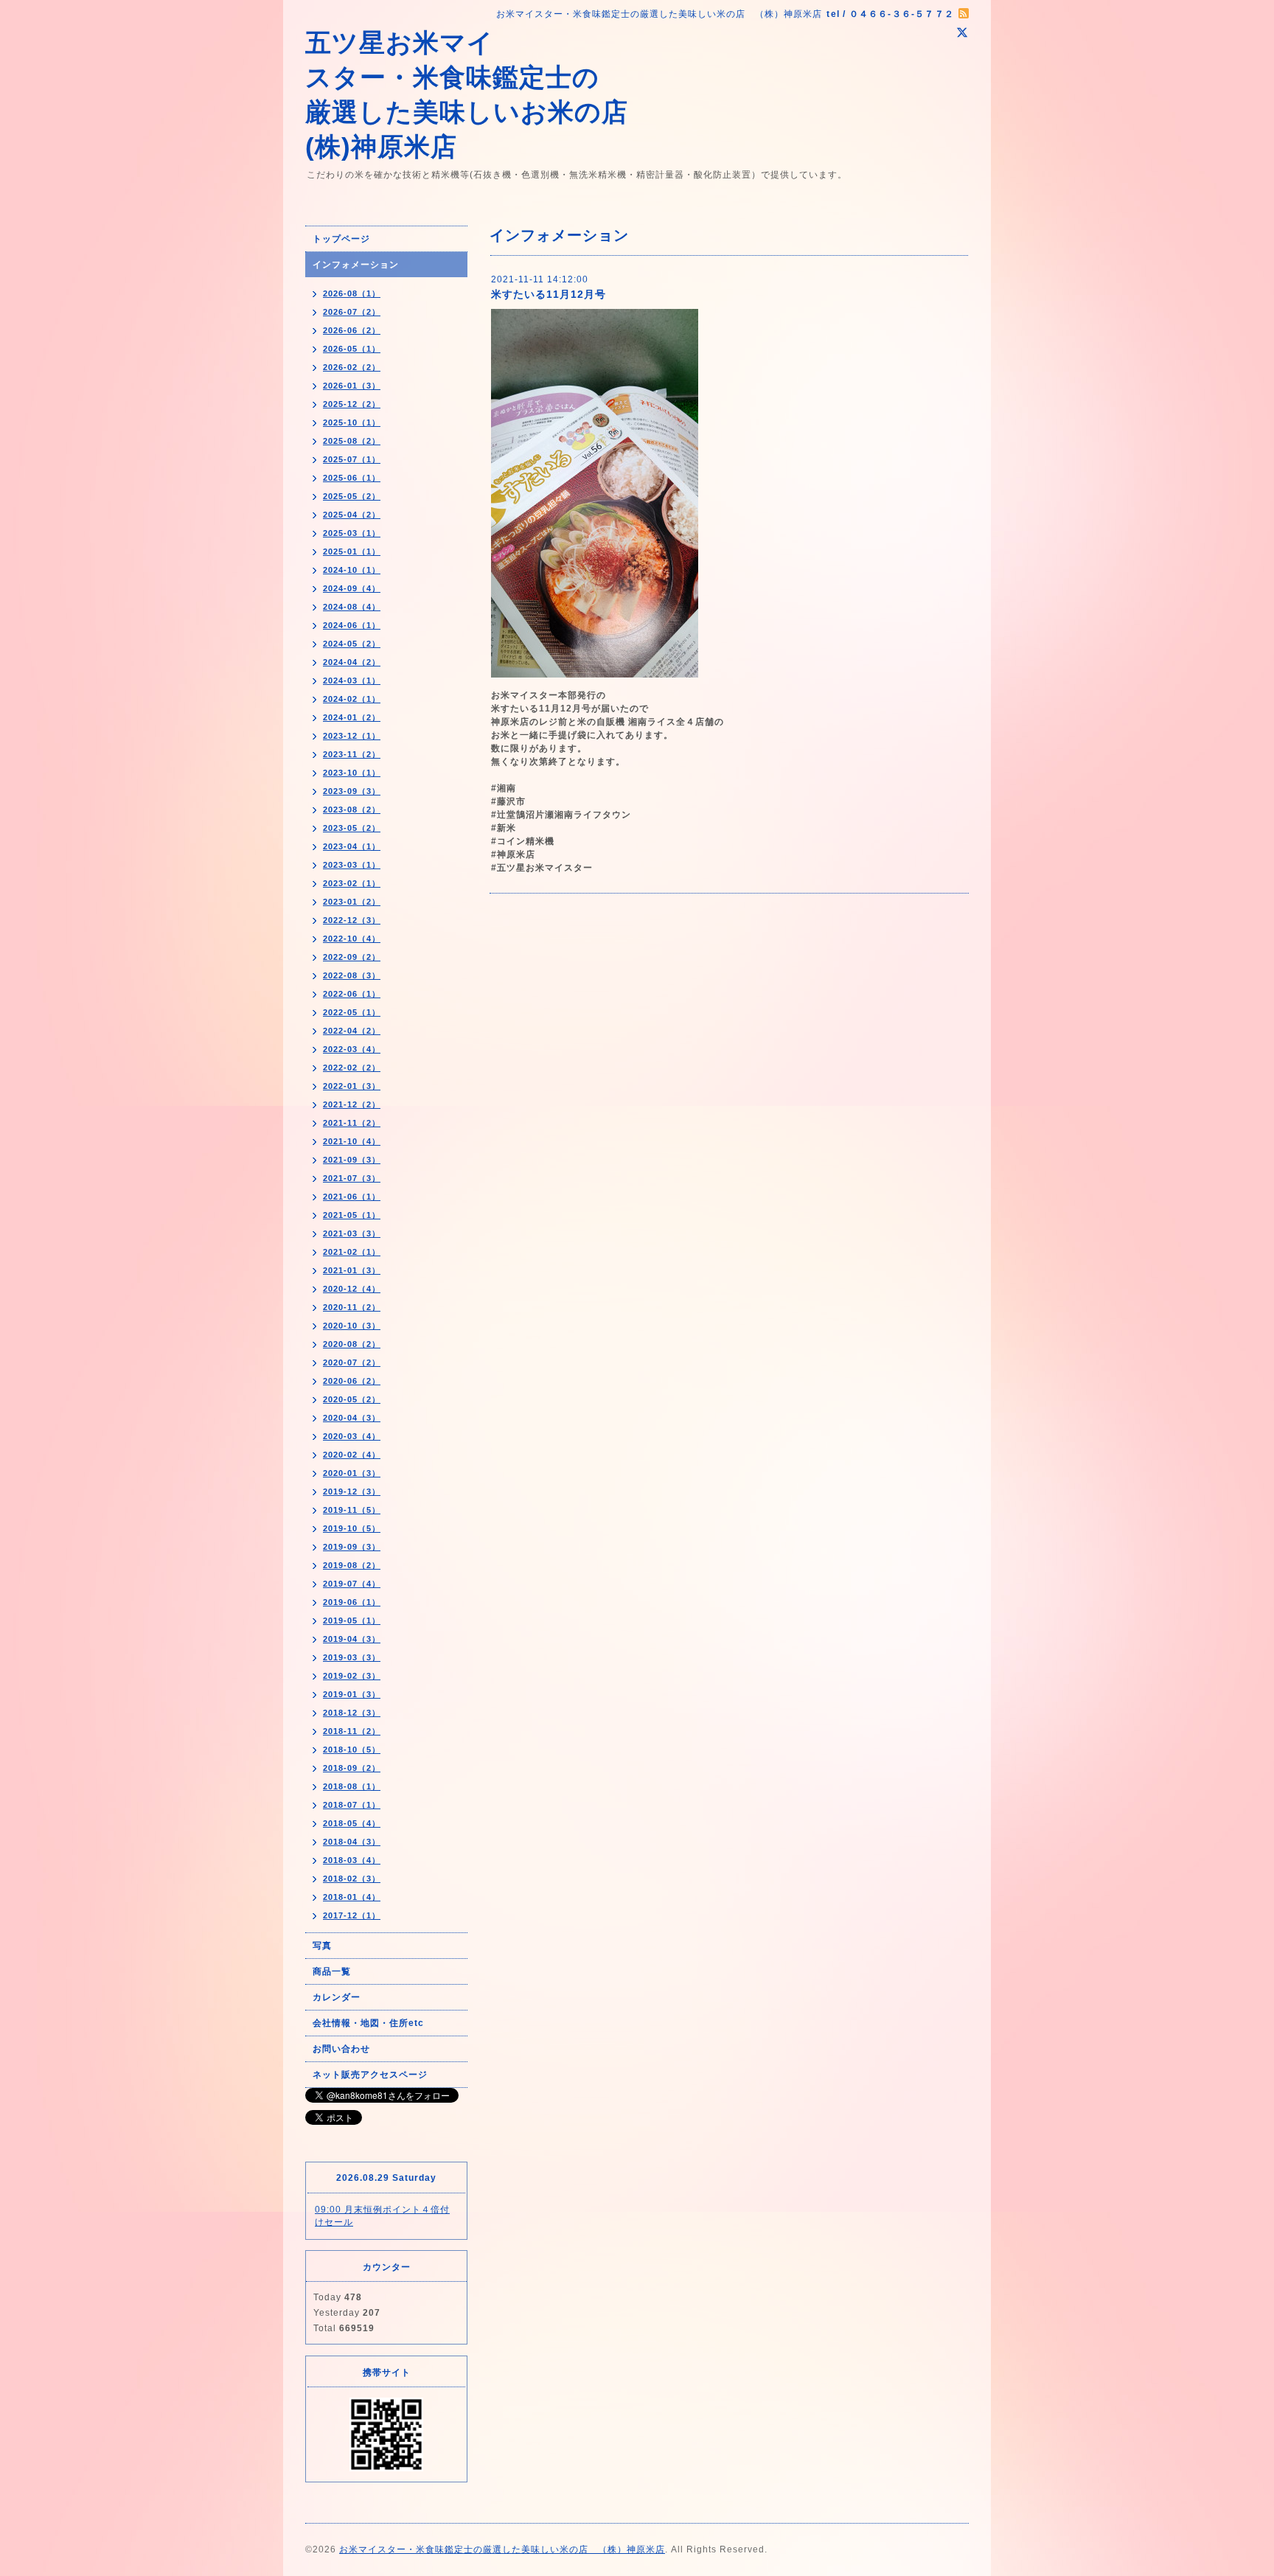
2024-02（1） (352, 699)
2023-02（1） (352, 883)
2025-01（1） (352, 551)
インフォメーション (356, 265)
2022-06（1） (352, 994)
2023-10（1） (352, 773)
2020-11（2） (352, 1307)
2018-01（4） (352, 1897)
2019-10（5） (352, 1528)
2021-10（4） (352, 1141)
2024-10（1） (352, 570)
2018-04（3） (352, 1842)
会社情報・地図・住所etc (368, 2023)
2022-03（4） (352, 1049)
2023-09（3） (352, 791)
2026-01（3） (352, 386)
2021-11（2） (352, 1123)
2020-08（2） (352, 1344)
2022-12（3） (352, 920)
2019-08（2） (352, 1565)
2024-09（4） (352, 588)
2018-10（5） (352, 1750)
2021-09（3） (352, 1160)
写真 (322, 1946)
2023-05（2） (352, 828)
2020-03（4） (352, 1436)
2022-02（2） (352, 1068)
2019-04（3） (352, 1639)
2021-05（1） (352, 1215)
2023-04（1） (352, 846)
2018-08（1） (352, 1786)
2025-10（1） (352, 422)
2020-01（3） (352, 1473)
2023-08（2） (352, 810)
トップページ (341, 239)
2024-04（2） (352, 662)
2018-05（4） (352, 1823)
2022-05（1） (352, 1012)
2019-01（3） (352, 1694)
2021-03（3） (352, 1233)
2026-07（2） (352, 312)
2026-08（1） (352, 293)
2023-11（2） (352, 754)
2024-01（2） (352, 717)
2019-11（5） (352, 1510)
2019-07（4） (352, 1584)
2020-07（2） (352, 1362)
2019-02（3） (352, 1676)
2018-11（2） (352, 1731)
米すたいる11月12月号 (549, 294)
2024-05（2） (352, 644)
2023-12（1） (352, 736)
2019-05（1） (352, 1621)
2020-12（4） (352, 1289)
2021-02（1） (352, 1252)
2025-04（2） (352, 515)
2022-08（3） (352, 975)
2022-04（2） (352, 1031)
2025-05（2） (352, 496)
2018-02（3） (352, 1879)
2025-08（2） (352, 441)
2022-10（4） (352, 939)
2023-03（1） (352, 865)
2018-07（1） (352, 1805)
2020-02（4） (352, 1455)
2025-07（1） (352, 459)
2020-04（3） (352, 1418)
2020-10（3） (352, 1326)
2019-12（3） (352, 1491)
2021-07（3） (352, 1178)
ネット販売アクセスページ (370, 2075)
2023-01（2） (352, 902)
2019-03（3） (352, 1657)
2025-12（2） (352, 404)
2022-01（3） (352, 1086)
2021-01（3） (352, 1270)
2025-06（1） (352, 478)
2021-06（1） (352, 1197)
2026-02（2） (352, 367)
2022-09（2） (352, 957)
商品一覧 (332, 1971)
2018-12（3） (352, 1713)
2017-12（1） (352, 1915)
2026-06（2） (352, 330)
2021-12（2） (352, 1104)
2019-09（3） (352, 1547)
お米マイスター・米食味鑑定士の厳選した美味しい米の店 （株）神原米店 (502, 2549)
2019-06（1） (352, 1602)
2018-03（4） (352, 1860)
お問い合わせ (341, 2049)
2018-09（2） (352, 1768)
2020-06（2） (352, 1381)
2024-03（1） (352, 680)
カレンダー (337, 1997)
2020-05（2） (352, 1399)
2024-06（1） (352, 625)
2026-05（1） (352, 349)
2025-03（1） (352, 533)
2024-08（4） (352, 607)
